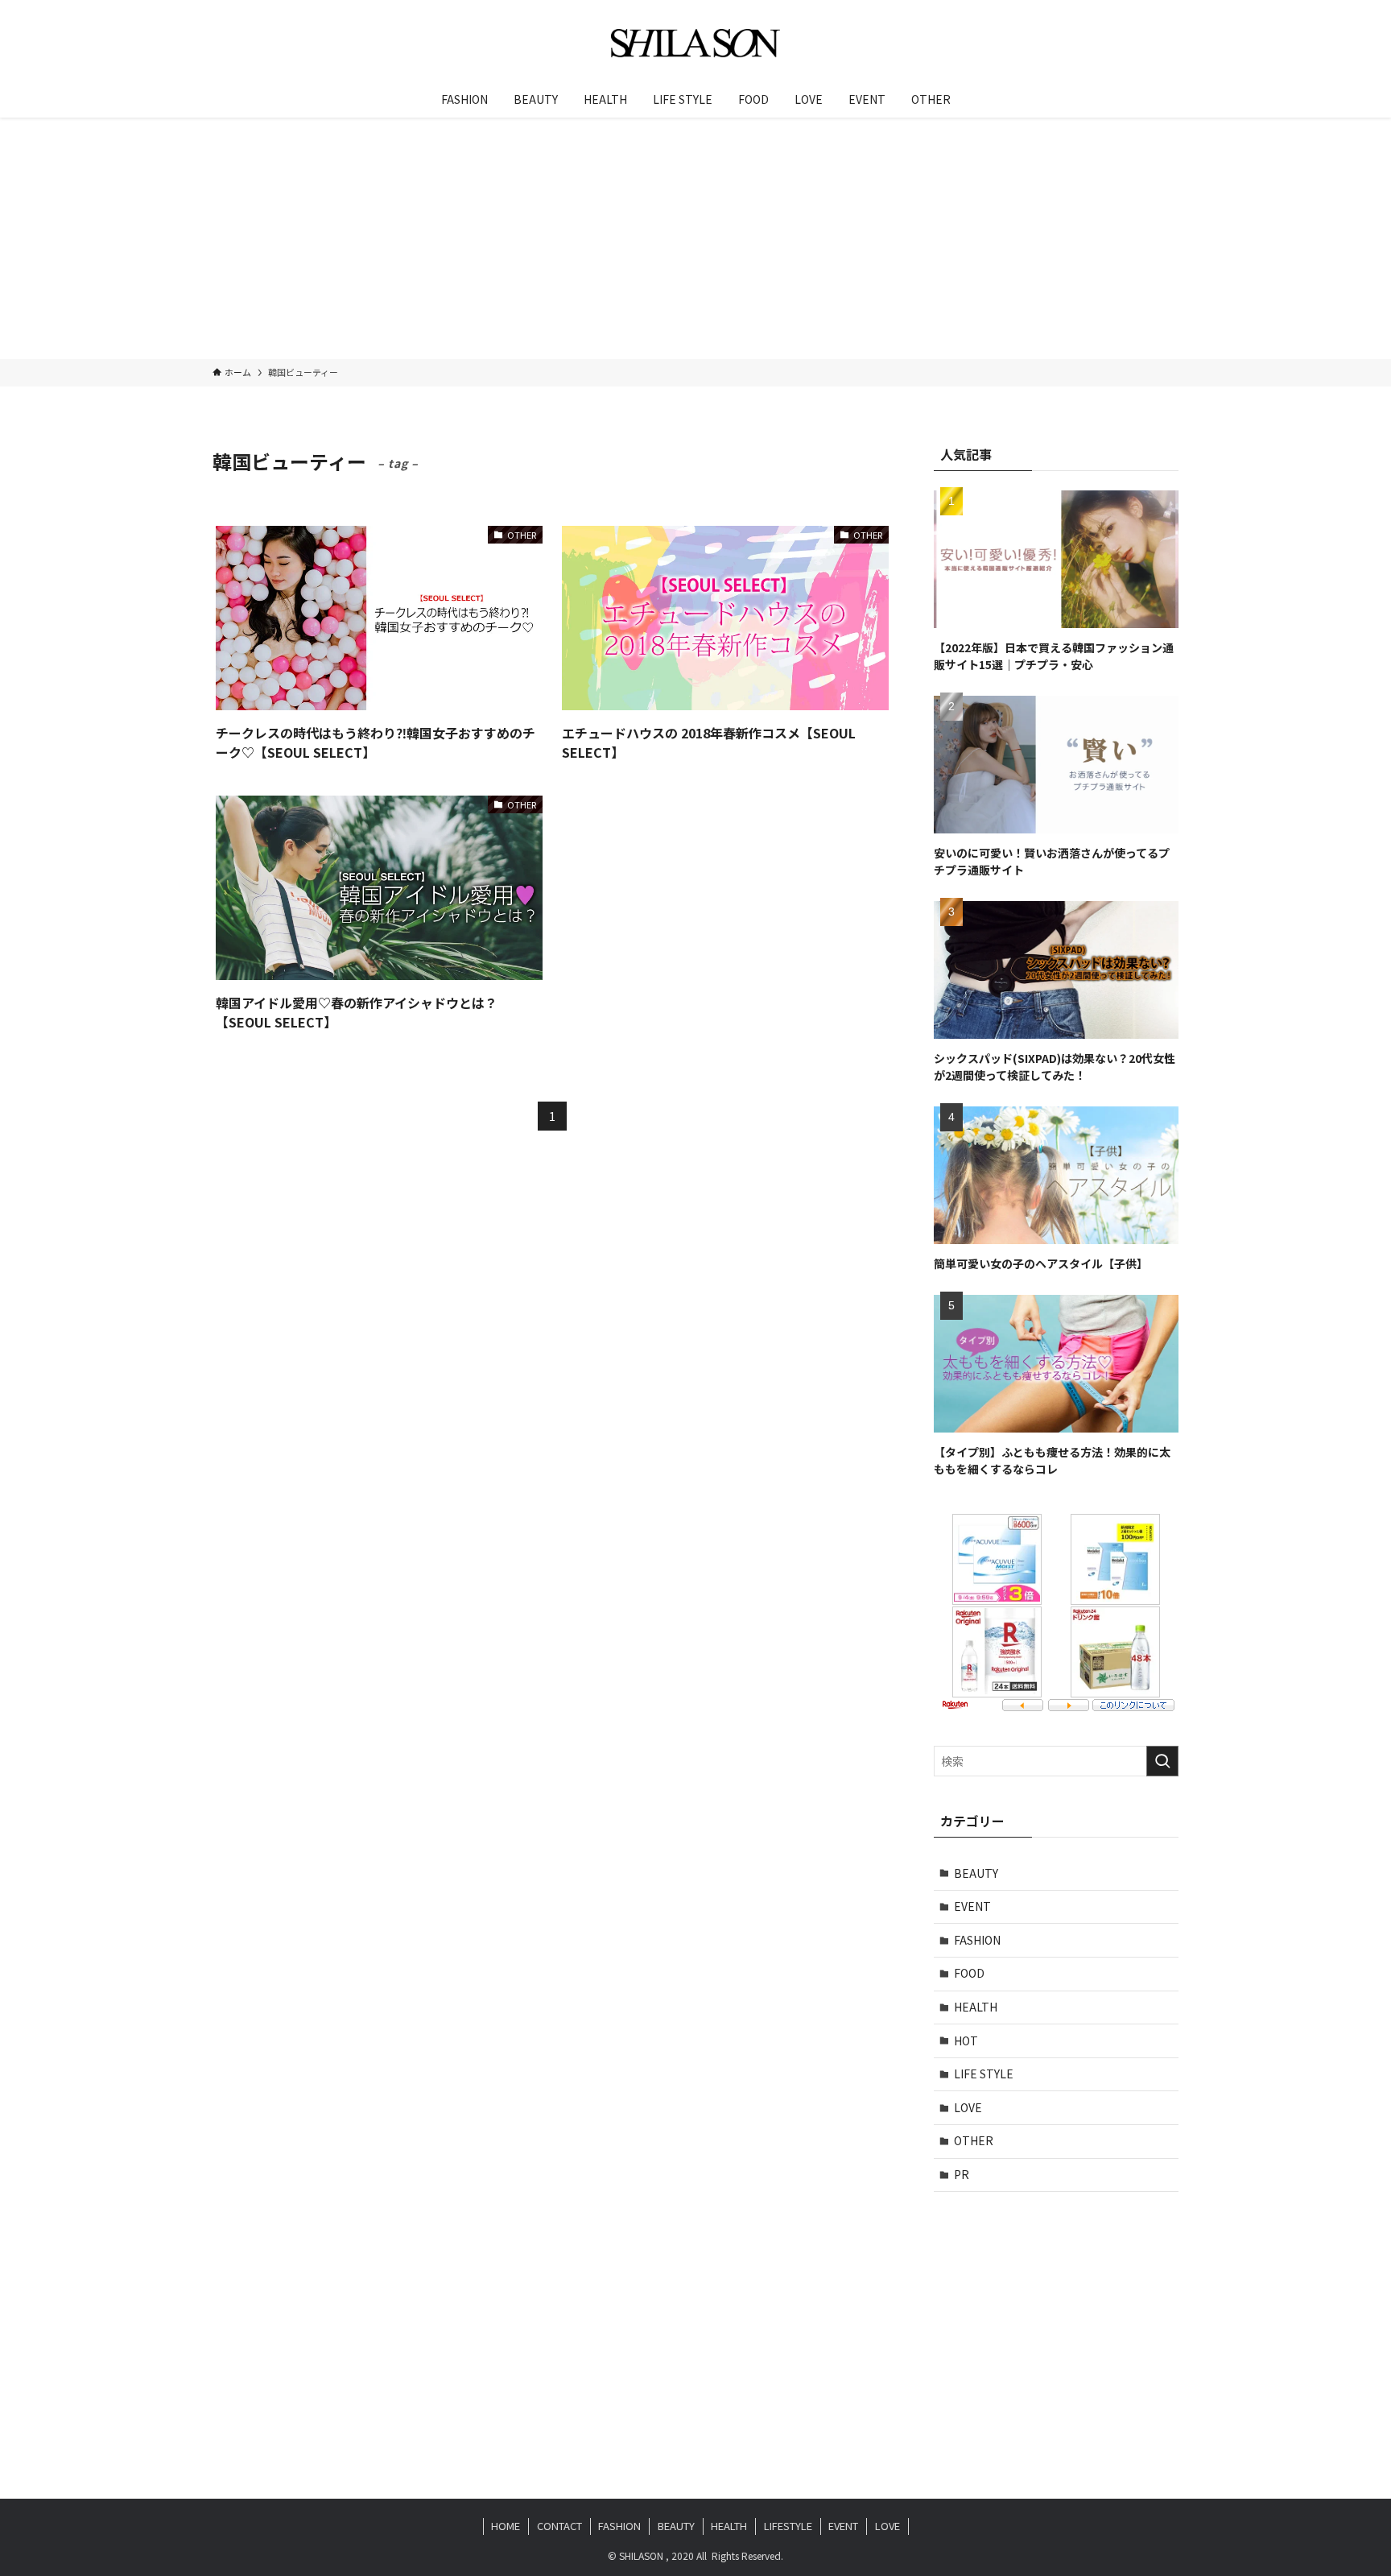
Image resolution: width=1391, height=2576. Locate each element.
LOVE (968, 2107)
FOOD (969, 1973)
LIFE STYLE (984, 2074)
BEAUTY (976, 1873)
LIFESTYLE (788, 2526)
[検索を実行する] (1162, 1761)
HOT (966, 2041)
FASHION (977, 1940)
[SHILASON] (695, 43)
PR (962, 2174)
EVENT (972, 1906)
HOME (506, 2526)
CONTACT (559, 2526)
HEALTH (976, 2007)
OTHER (974, 2140)
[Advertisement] (695, 238)
